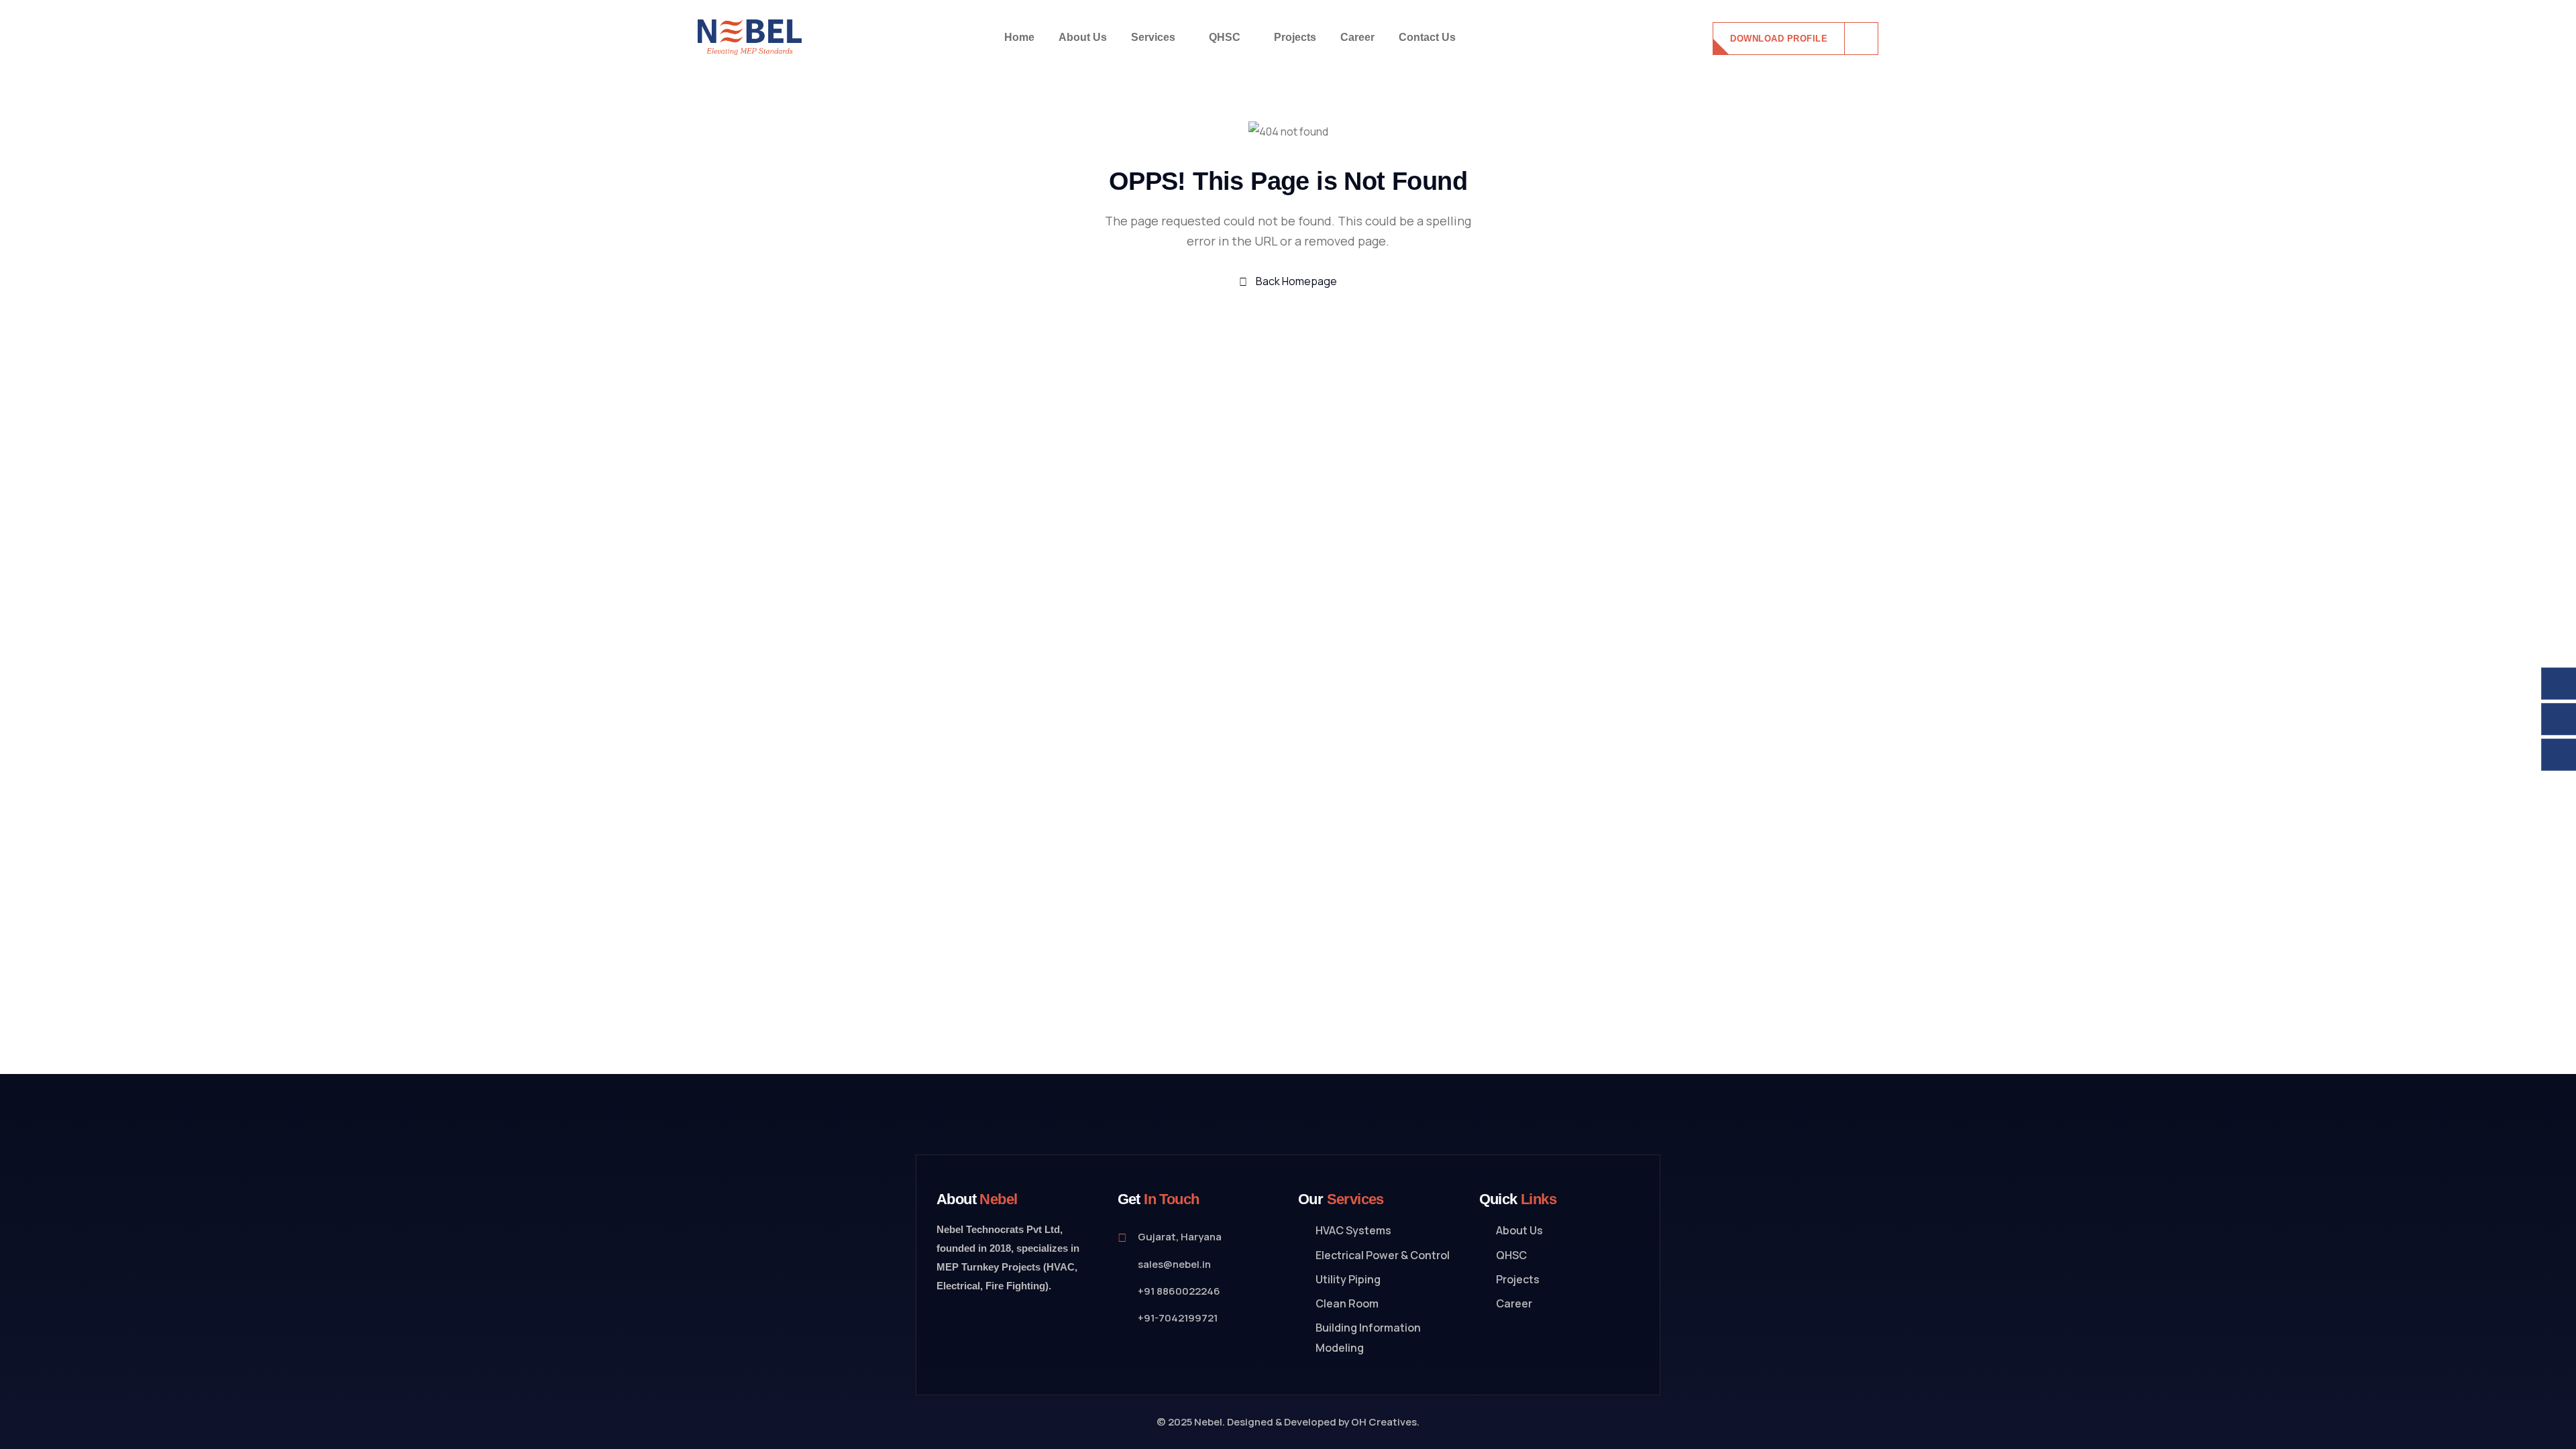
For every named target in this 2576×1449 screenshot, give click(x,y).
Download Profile (1779, 39)
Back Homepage (1295, 281)
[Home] (750, 38)
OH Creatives (1384, 1422)
